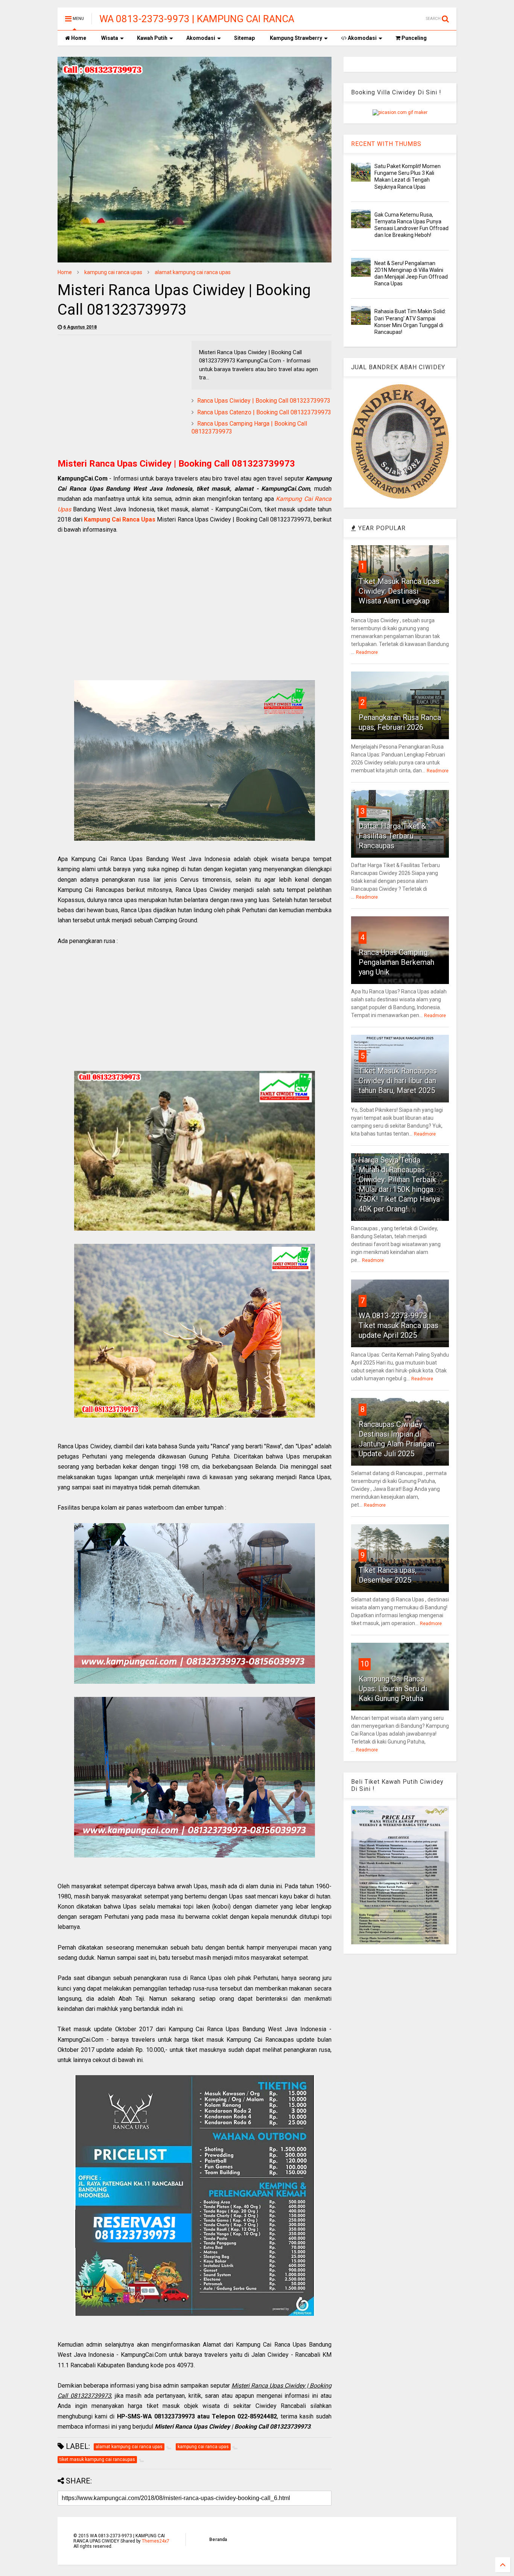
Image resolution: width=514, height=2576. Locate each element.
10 (365, 1664)
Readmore (367, 652)
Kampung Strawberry (296, 38)
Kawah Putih (152, 38)
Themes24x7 (156, 2541)
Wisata (110, 38)
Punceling (414, 38)
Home (78, 38)
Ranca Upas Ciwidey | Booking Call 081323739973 (264, 401)
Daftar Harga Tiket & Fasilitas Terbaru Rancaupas (392, 836)
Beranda (218, 2540)
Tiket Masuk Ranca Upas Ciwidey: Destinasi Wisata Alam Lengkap (399, 591)
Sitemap (244, 38)
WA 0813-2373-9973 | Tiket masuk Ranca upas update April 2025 (398, 1325)
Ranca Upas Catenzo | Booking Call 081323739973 (264, 412)
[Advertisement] (121, 393)
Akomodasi (201, 38)
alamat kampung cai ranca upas (193, 272)
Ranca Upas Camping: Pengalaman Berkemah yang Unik (396, 962)
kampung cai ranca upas (113, 272)
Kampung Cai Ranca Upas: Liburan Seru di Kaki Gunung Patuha (393, 1689)
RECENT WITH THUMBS (386, 144)
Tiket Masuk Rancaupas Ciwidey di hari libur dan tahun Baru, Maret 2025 (398, 1081)
